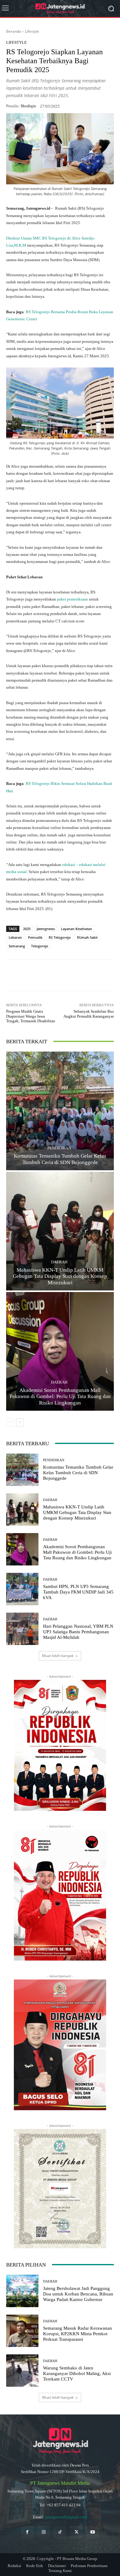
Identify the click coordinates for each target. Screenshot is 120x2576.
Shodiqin (28, 106)
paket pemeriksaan (73, 599)
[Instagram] (44, 2532)
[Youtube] (93, 2532)
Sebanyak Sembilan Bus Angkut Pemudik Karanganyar (89, 1014)
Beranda (14, 31)
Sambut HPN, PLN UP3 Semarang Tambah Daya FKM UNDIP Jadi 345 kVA (78, 1592)
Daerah (59, 1262)
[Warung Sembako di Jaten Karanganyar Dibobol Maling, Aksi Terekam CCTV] (22, 2371)
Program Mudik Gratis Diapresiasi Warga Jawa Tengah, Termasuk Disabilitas (31, 1016)
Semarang (17, 946)
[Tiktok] (60, 2532)
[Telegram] (74, 975)
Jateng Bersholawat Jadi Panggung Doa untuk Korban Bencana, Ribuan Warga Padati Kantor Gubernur (78, 2294)
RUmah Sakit (87, 937)
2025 (27, 929)
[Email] (88, 975)
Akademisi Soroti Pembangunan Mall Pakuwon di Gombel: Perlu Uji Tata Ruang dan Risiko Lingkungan (60, 1397)
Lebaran (15, 937)
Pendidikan (59, 1148)
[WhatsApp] (32, 975)
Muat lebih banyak (58, 1656)
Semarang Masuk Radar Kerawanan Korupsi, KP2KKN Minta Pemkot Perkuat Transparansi (78, 2334)
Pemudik (35, 937)
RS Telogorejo (60, 937)
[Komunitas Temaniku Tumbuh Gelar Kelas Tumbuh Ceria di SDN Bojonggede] (60, 1111)
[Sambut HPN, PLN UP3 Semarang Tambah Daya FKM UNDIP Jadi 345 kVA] (22, 1589)
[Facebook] (46, 975)
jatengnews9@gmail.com (66, 2517)
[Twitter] (76, 2532)
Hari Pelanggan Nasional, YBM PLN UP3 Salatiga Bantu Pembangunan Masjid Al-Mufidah (78, 1632)
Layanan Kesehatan (76, 929)
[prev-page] (10, 1422)
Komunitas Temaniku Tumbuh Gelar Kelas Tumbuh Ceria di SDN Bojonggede (78, 1473)
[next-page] (20, 1422)
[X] (60, 975)
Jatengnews (46, 929)
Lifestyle (32, 31)
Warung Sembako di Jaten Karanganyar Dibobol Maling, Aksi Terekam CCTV (77, 2373)
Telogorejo (40, 946)
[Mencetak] (102, 975)
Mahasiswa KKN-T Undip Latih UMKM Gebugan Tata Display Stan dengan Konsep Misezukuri (60, 1276)
